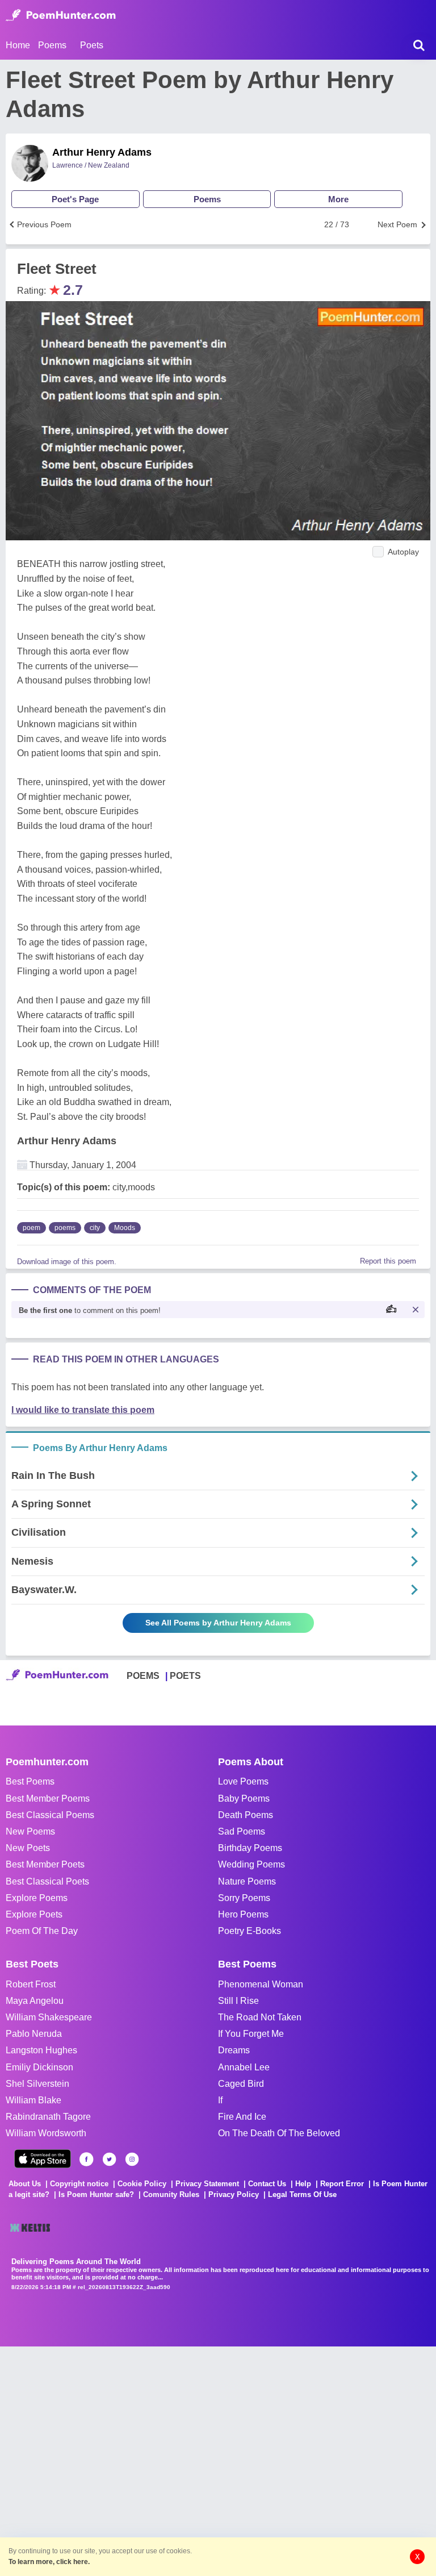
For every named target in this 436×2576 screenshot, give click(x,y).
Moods (125, 1228)
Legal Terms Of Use (302, 2194)
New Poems (30, 1831)
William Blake (33, 2100)
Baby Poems (244, 1798)
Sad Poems (242, 1831)
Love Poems (243, 1781)
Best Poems (30, 1781)
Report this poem (388, 1261)
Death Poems (246, 1815)
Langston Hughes (41, 2050)
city (95, 1228)
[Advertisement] (170, 2460)
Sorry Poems (244, 1898)
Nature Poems (247, 1881)
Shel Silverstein (37, 2084)
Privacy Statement (207, 2184)
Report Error (342, 2184)
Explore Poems (37, 1898)
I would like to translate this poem (83, 1410)
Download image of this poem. (67, 1262)
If (220, 2100)
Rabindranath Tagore (48, 2117)
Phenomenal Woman (261, 1984)
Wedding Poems (251, 1864)
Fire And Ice (242, 2117)
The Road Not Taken (260, 2017)
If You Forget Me (251, 2034)
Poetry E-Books (250, 1931)
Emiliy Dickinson (39, 2067)
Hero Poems (243, 1914)
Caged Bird (241, 2084)
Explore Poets (34, 1914)
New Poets (28, 1848)
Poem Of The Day (42, 1931)
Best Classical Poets (47, 1881)
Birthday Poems (250, 1848)
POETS (185, 1676)
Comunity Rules (171, 2194)
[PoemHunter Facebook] (87, 2159)
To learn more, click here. (49, 2562)
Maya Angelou (35, 2001)
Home (18, 45)
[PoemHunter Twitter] (109, 2159)
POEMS (143, 1676)
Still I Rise (238, 2001)
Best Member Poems (48, 1798)
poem (32, 1228)
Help (303, 2184)
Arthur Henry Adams (102, 152)
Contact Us (267, 2184)
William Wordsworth (46, 2133)
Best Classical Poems (50, 1815)
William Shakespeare (49, 2017)
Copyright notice (79, 2184)
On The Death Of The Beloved (279, 2133)
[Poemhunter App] (43, 2159)
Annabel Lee (244, 2067)
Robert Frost (31, 1984)
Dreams (234, 2050)
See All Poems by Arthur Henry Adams (218, 1623)
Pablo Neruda (34, 2034)
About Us (25, 2184)
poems (65, 1228)
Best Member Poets (45, 1864)
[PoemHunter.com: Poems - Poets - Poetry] (61, 15)
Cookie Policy (142, 2184)
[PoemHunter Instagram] (132, 2159)
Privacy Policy (234, 2194)
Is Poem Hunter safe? (96, 2194)
